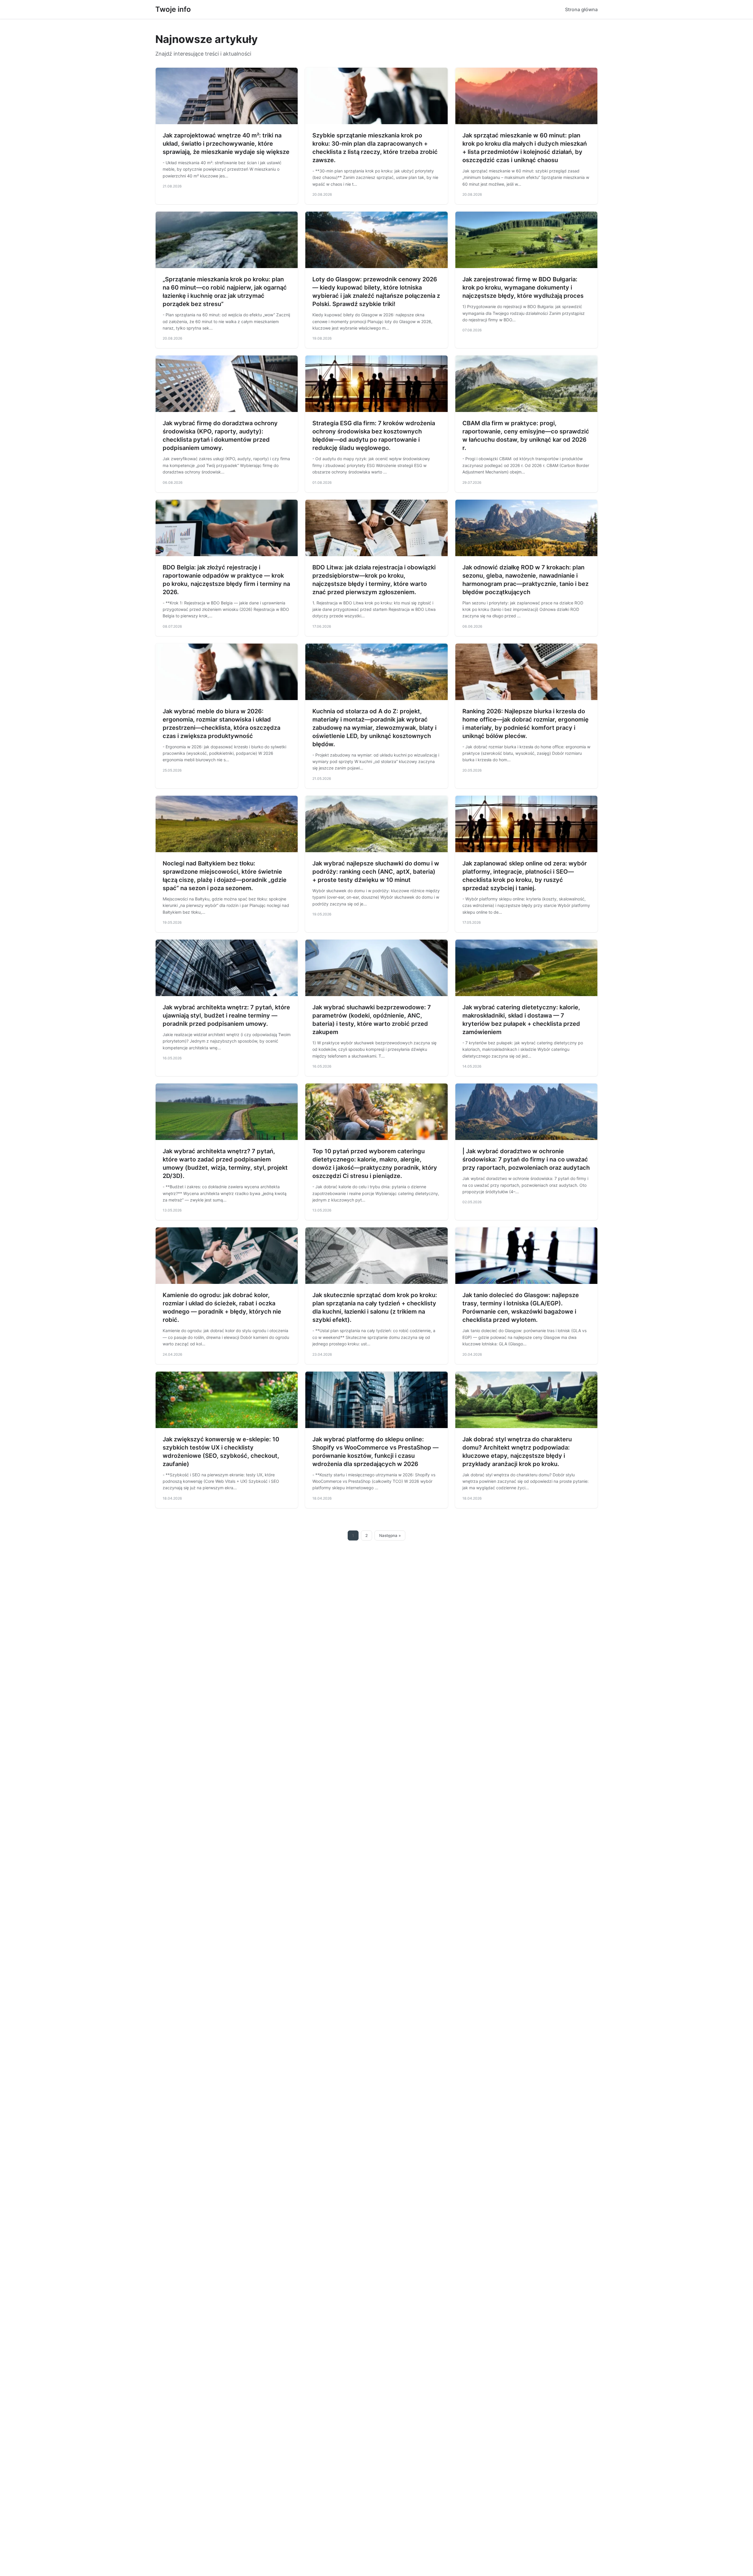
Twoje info (173, 9)
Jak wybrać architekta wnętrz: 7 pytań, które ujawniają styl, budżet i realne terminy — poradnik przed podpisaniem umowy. (226, 1016)
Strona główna (581, 9)
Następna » (390, 1535)
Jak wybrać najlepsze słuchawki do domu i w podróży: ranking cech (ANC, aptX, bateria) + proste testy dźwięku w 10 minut (376, 872)
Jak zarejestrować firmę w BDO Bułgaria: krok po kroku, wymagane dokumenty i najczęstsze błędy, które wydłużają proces (523, 287)
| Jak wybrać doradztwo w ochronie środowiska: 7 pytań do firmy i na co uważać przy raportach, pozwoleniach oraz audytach (526, 1159)
